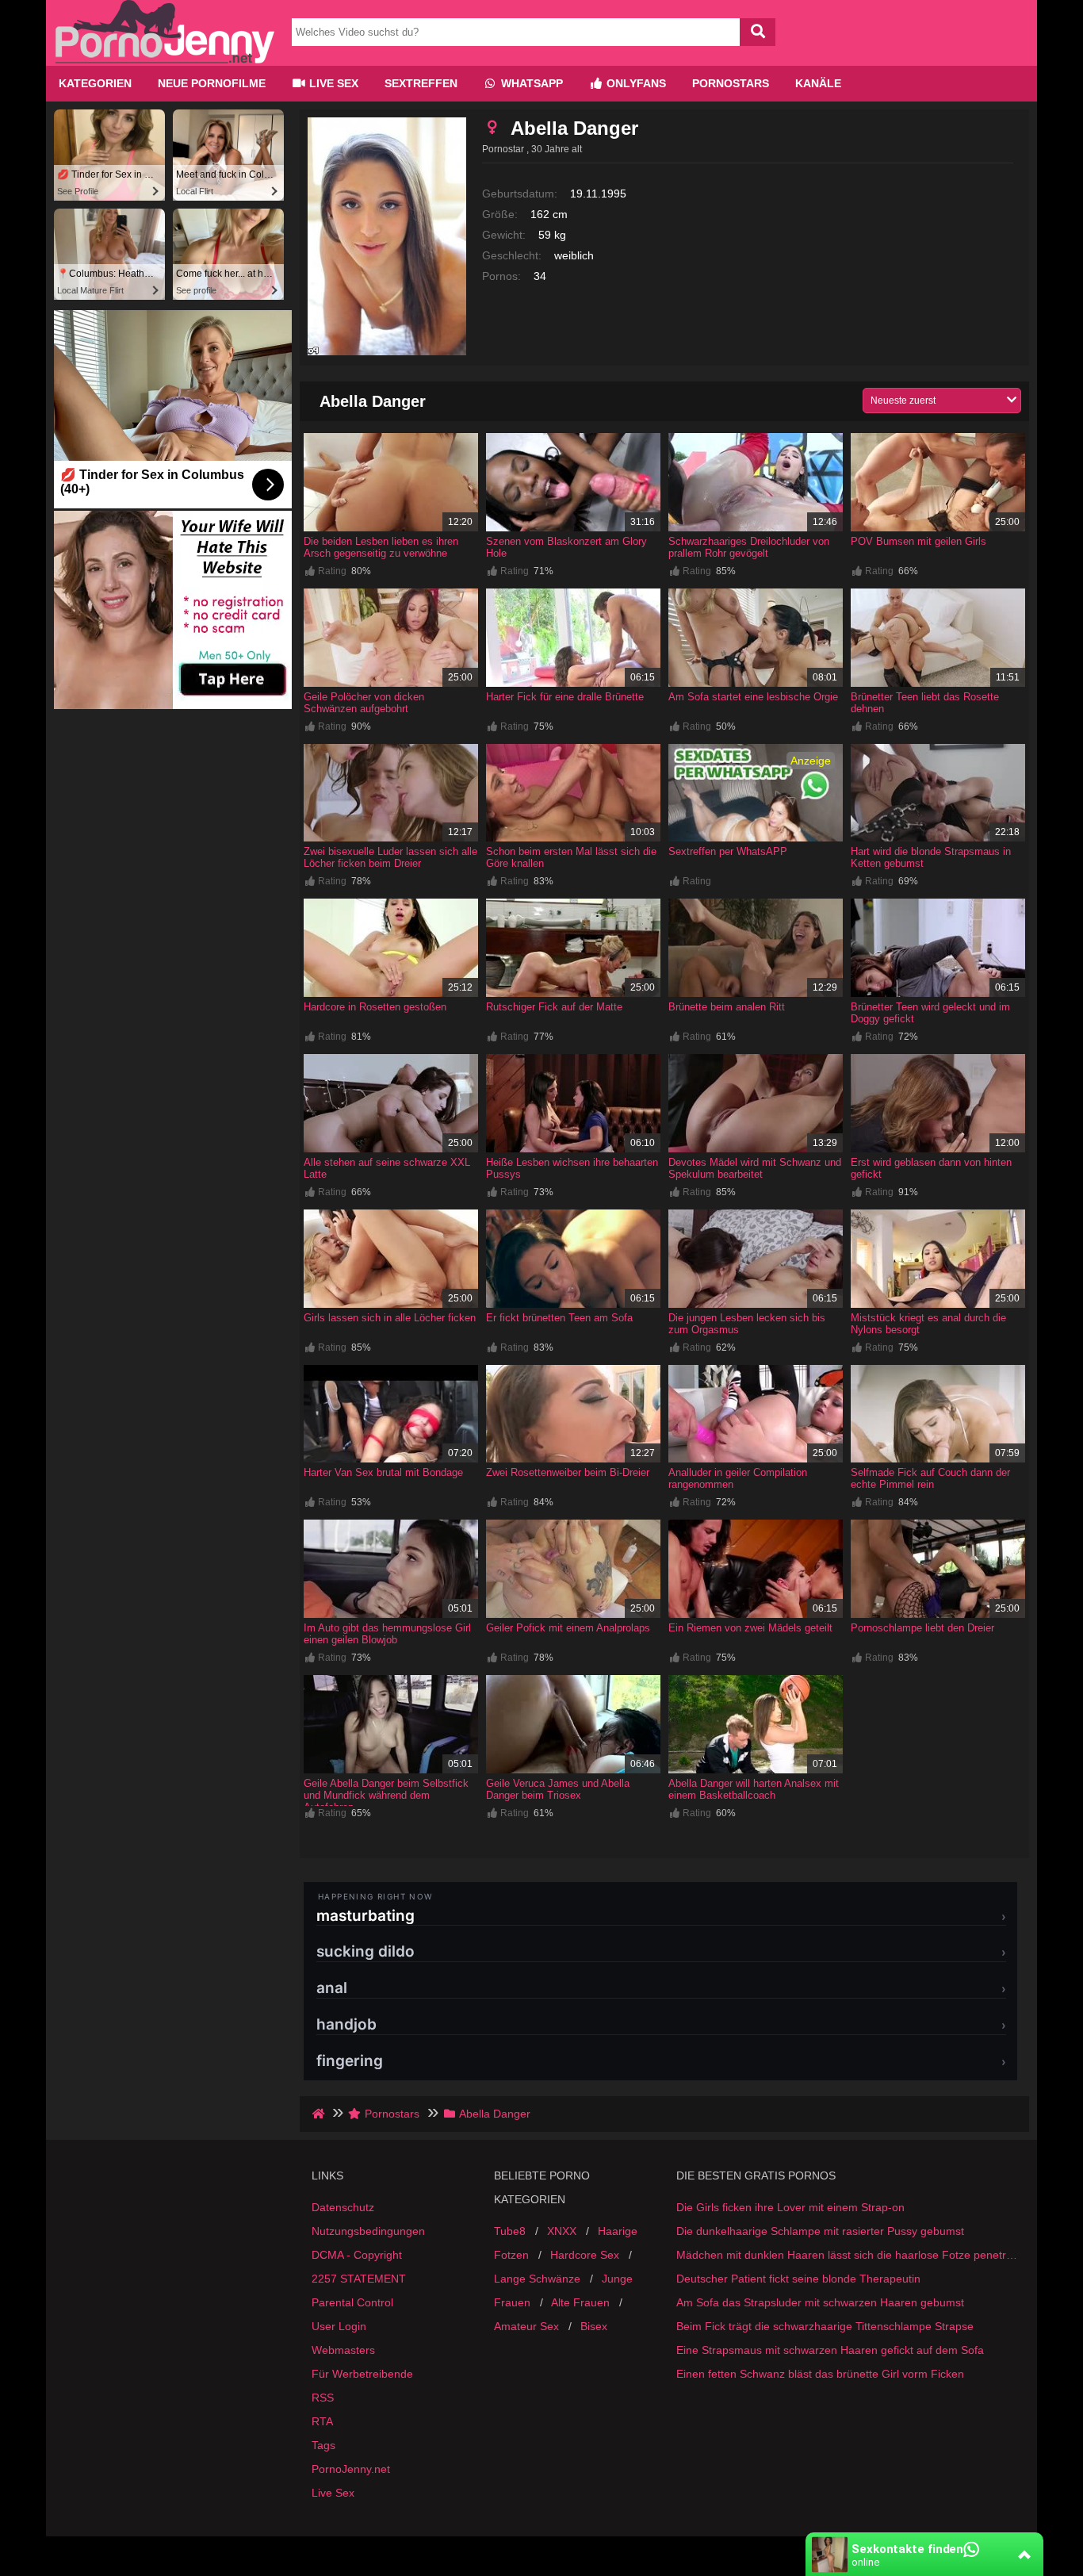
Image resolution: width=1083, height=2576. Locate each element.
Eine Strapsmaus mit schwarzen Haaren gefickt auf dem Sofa (830, 2350)
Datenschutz (343, 2207)
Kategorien (95, 83)
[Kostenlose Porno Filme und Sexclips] (165, 59)
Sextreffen (421, 83)
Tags (323, 2445)
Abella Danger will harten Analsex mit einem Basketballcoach (754, 1789)
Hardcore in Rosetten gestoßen (375, 1007)
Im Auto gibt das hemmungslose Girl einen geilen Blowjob (387, 1634)
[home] (320, 2114)
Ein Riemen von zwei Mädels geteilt (750, 1628)
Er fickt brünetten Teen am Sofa (559, 1318)
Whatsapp (530, 83)
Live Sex (332, 83)
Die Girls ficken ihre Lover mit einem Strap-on (790, 2207)
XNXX (562, 2231)
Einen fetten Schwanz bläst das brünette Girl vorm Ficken (820, 2374)
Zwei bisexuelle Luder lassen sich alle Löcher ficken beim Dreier (390, 857)
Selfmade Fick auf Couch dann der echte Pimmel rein (930, 1478)
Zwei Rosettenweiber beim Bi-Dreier (568, 1472)
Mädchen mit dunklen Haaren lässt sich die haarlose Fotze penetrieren (847, 2255)
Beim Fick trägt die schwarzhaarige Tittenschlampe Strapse (825, 2326)
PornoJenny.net (351, 2469)
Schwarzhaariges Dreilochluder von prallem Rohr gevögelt (749, 547)
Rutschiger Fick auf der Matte (554, 1007)
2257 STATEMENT (359, 2279)
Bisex (594, 2326)
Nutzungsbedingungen (368, 2231)
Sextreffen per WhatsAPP (728, 851)
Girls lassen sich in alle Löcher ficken (390, 1318)
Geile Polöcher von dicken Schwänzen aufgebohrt (364, 703)
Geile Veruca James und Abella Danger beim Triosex (558, 1789)
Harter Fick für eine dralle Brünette (565, 697)
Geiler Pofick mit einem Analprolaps (568, 1628)
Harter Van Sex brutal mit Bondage (383, 1472)
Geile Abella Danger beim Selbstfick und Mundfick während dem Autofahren (386, 1795)
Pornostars (731, 83)
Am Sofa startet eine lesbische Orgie (753, 697)
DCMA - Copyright (357, 2255)
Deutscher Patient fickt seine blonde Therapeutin (798, 2279)
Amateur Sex (526, 2326)
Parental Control (352, 2302)
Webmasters (343, 2350)
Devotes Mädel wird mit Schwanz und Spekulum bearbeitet (755, 1168)
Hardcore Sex (585, 2255)
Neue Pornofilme (212, 83)
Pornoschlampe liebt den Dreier (922, 1628)
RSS (323, 2398)
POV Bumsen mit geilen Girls (918, 541)
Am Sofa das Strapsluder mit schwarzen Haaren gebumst (820, 2302)
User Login (339, 2326)
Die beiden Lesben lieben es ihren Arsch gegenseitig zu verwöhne (381, 547)
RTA (322, 2421)
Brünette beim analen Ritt (727, 1007)
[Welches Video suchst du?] (758, 32)
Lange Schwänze (537, 2279)
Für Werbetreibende (362, 2374)
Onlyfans (635, 83)
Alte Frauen (580, 2302)
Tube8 (510, 2231)
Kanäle (818, 83)
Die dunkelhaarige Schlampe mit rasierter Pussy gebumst (820, 2231)
